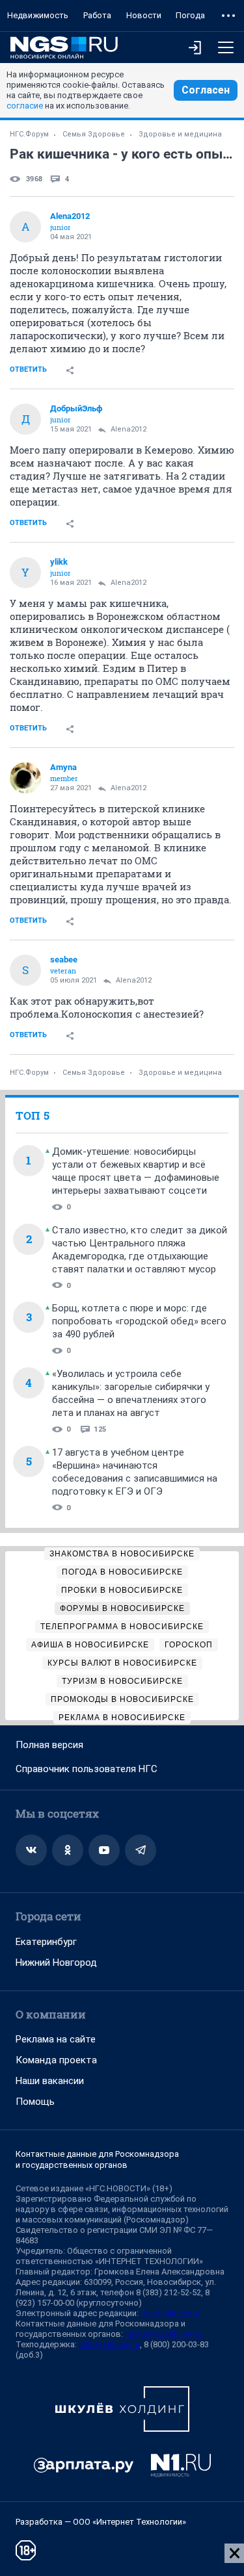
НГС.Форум (29, 134)
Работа (97, 15)
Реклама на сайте (56, 2039)
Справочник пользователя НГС (87, 1769)
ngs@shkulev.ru (170, 2313)
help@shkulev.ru (109, 2344)
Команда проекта (56, 2060)
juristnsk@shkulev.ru (163, 2334)
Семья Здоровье (94, 134)
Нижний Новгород (56, 1963)
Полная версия (49, 1745)
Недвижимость (38, 15)
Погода (190, 15)
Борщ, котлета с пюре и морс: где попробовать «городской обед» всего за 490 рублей (139, 1321)
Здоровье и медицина (180, 134)
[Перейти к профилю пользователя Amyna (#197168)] (25, 778)
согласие (25, 106)
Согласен (206, 90)
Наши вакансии (50, 2081)
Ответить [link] (28, 369)
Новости (144, 15)
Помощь (35, 2102)
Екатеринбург (46, 1942)
